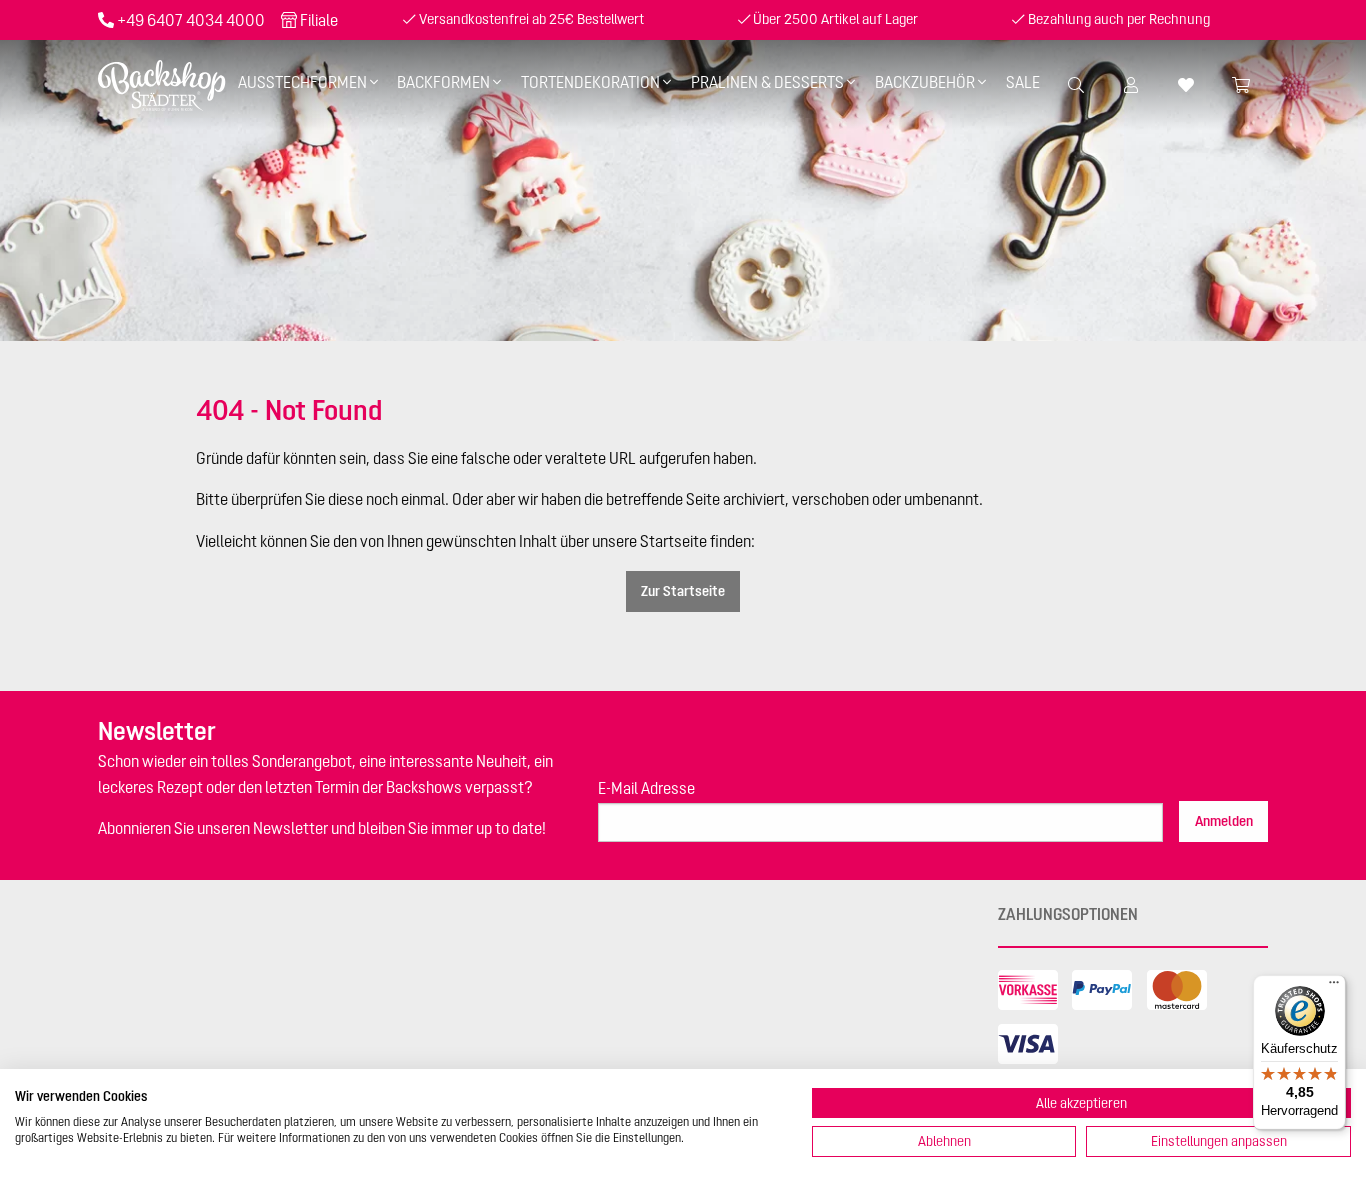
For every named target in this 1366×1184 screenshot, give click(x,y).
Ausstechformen (302, 82)
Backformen (443, 82)
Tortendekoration (590, 82)
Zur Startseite (683, 591)
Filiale (319, 20)
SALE (1023, 82)
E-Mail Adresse (646, 788)
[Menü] (1334, 987)
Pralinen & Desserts (767, 82)
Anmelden (1224, 821)
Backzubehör (925, 82)
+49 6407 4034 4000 (191, 20)
